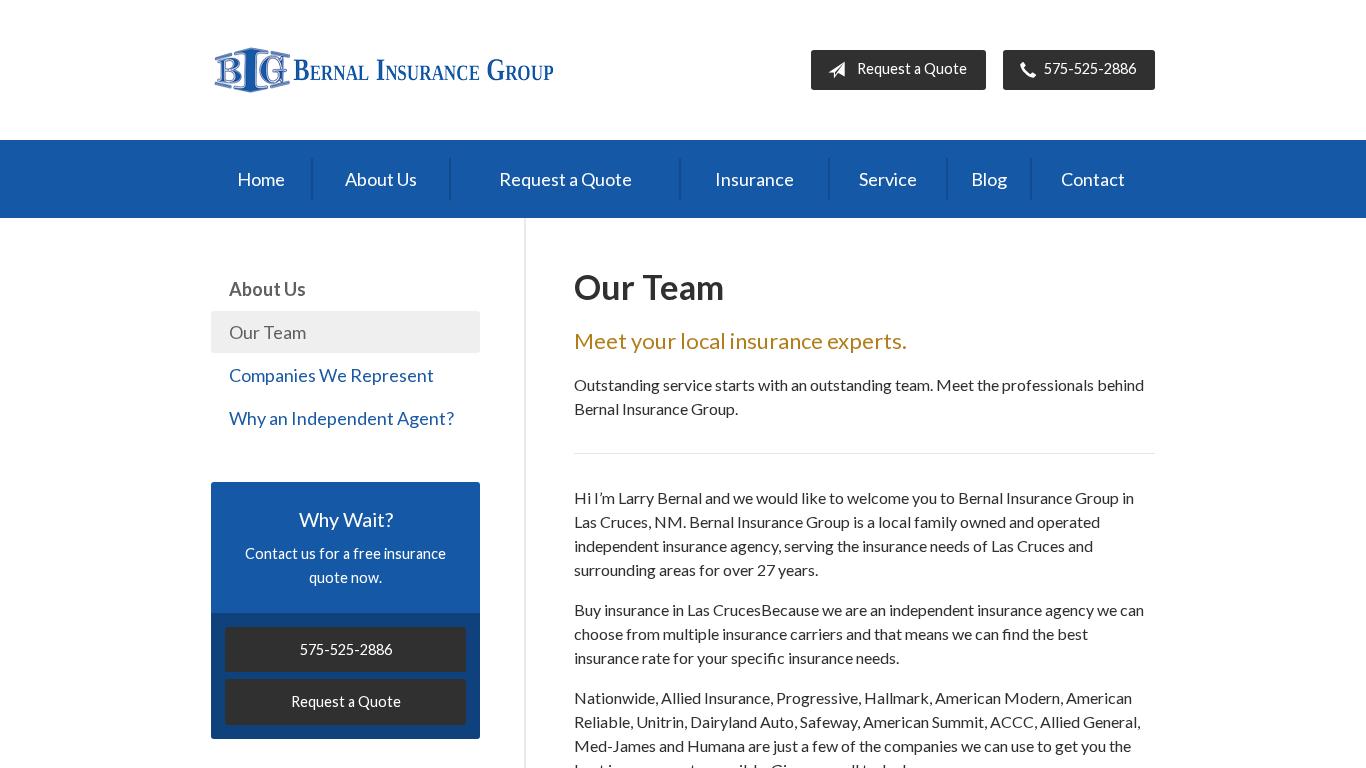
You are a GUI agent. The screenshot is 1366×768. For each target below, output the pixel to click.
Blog (989, 179)
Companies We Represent (331, 375)
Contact (1093, 179)
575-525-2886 (1090, 68)
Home (261, 179)
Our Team (267, 332)
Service (888, 179)
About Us (381, 179)
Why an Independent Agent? (341, 418)
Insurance (754, 179)
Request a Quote (912, 68)
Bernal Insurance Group (383, 70)
